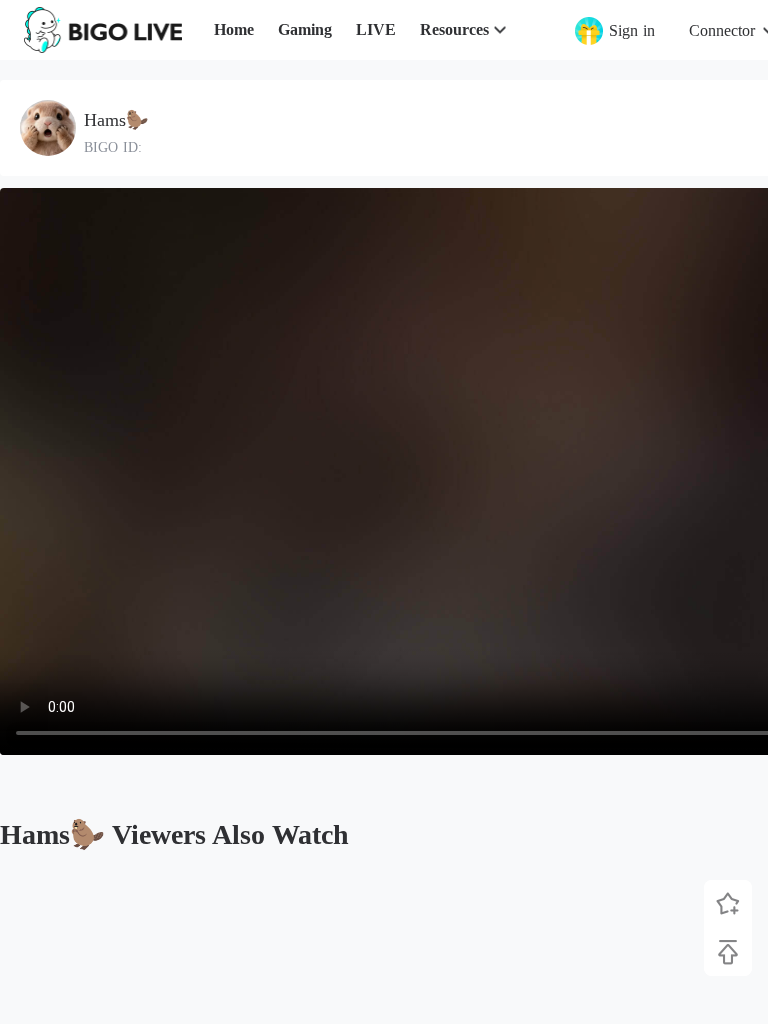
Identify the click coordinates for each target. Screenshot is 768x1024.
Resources (454, 29)
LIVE (376, 29)
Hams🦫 (116, 120)
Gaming (305, 29)
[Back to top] (728, 952)
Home (234, 29)
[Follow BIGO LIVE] (728, 904)
